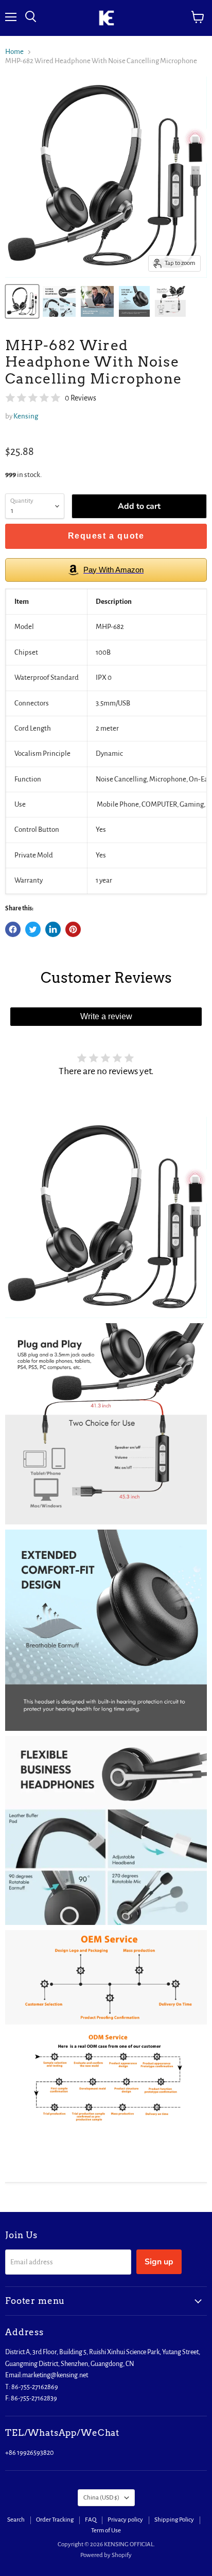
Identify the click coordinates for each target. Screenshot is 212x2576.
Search (16, 2520)
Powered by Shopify (106, 2555)
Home (14, 52)
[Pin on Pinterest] (73, 929)
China (101, 2498)
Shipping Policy (174, 2520)
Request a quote (106, 536)
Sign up (159, 2262)
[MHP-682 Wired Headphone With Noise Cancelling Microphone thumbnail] (22, 301)
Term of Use (106, 2531)
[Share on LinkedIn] (53, 929)
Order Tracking (55, 2520)
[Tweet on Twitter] (33, 929)
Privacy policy (125, 2520)
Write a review (106, 1016)
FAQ (91, 2520)
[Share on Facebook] (13, 929)
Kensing (26, 416)
